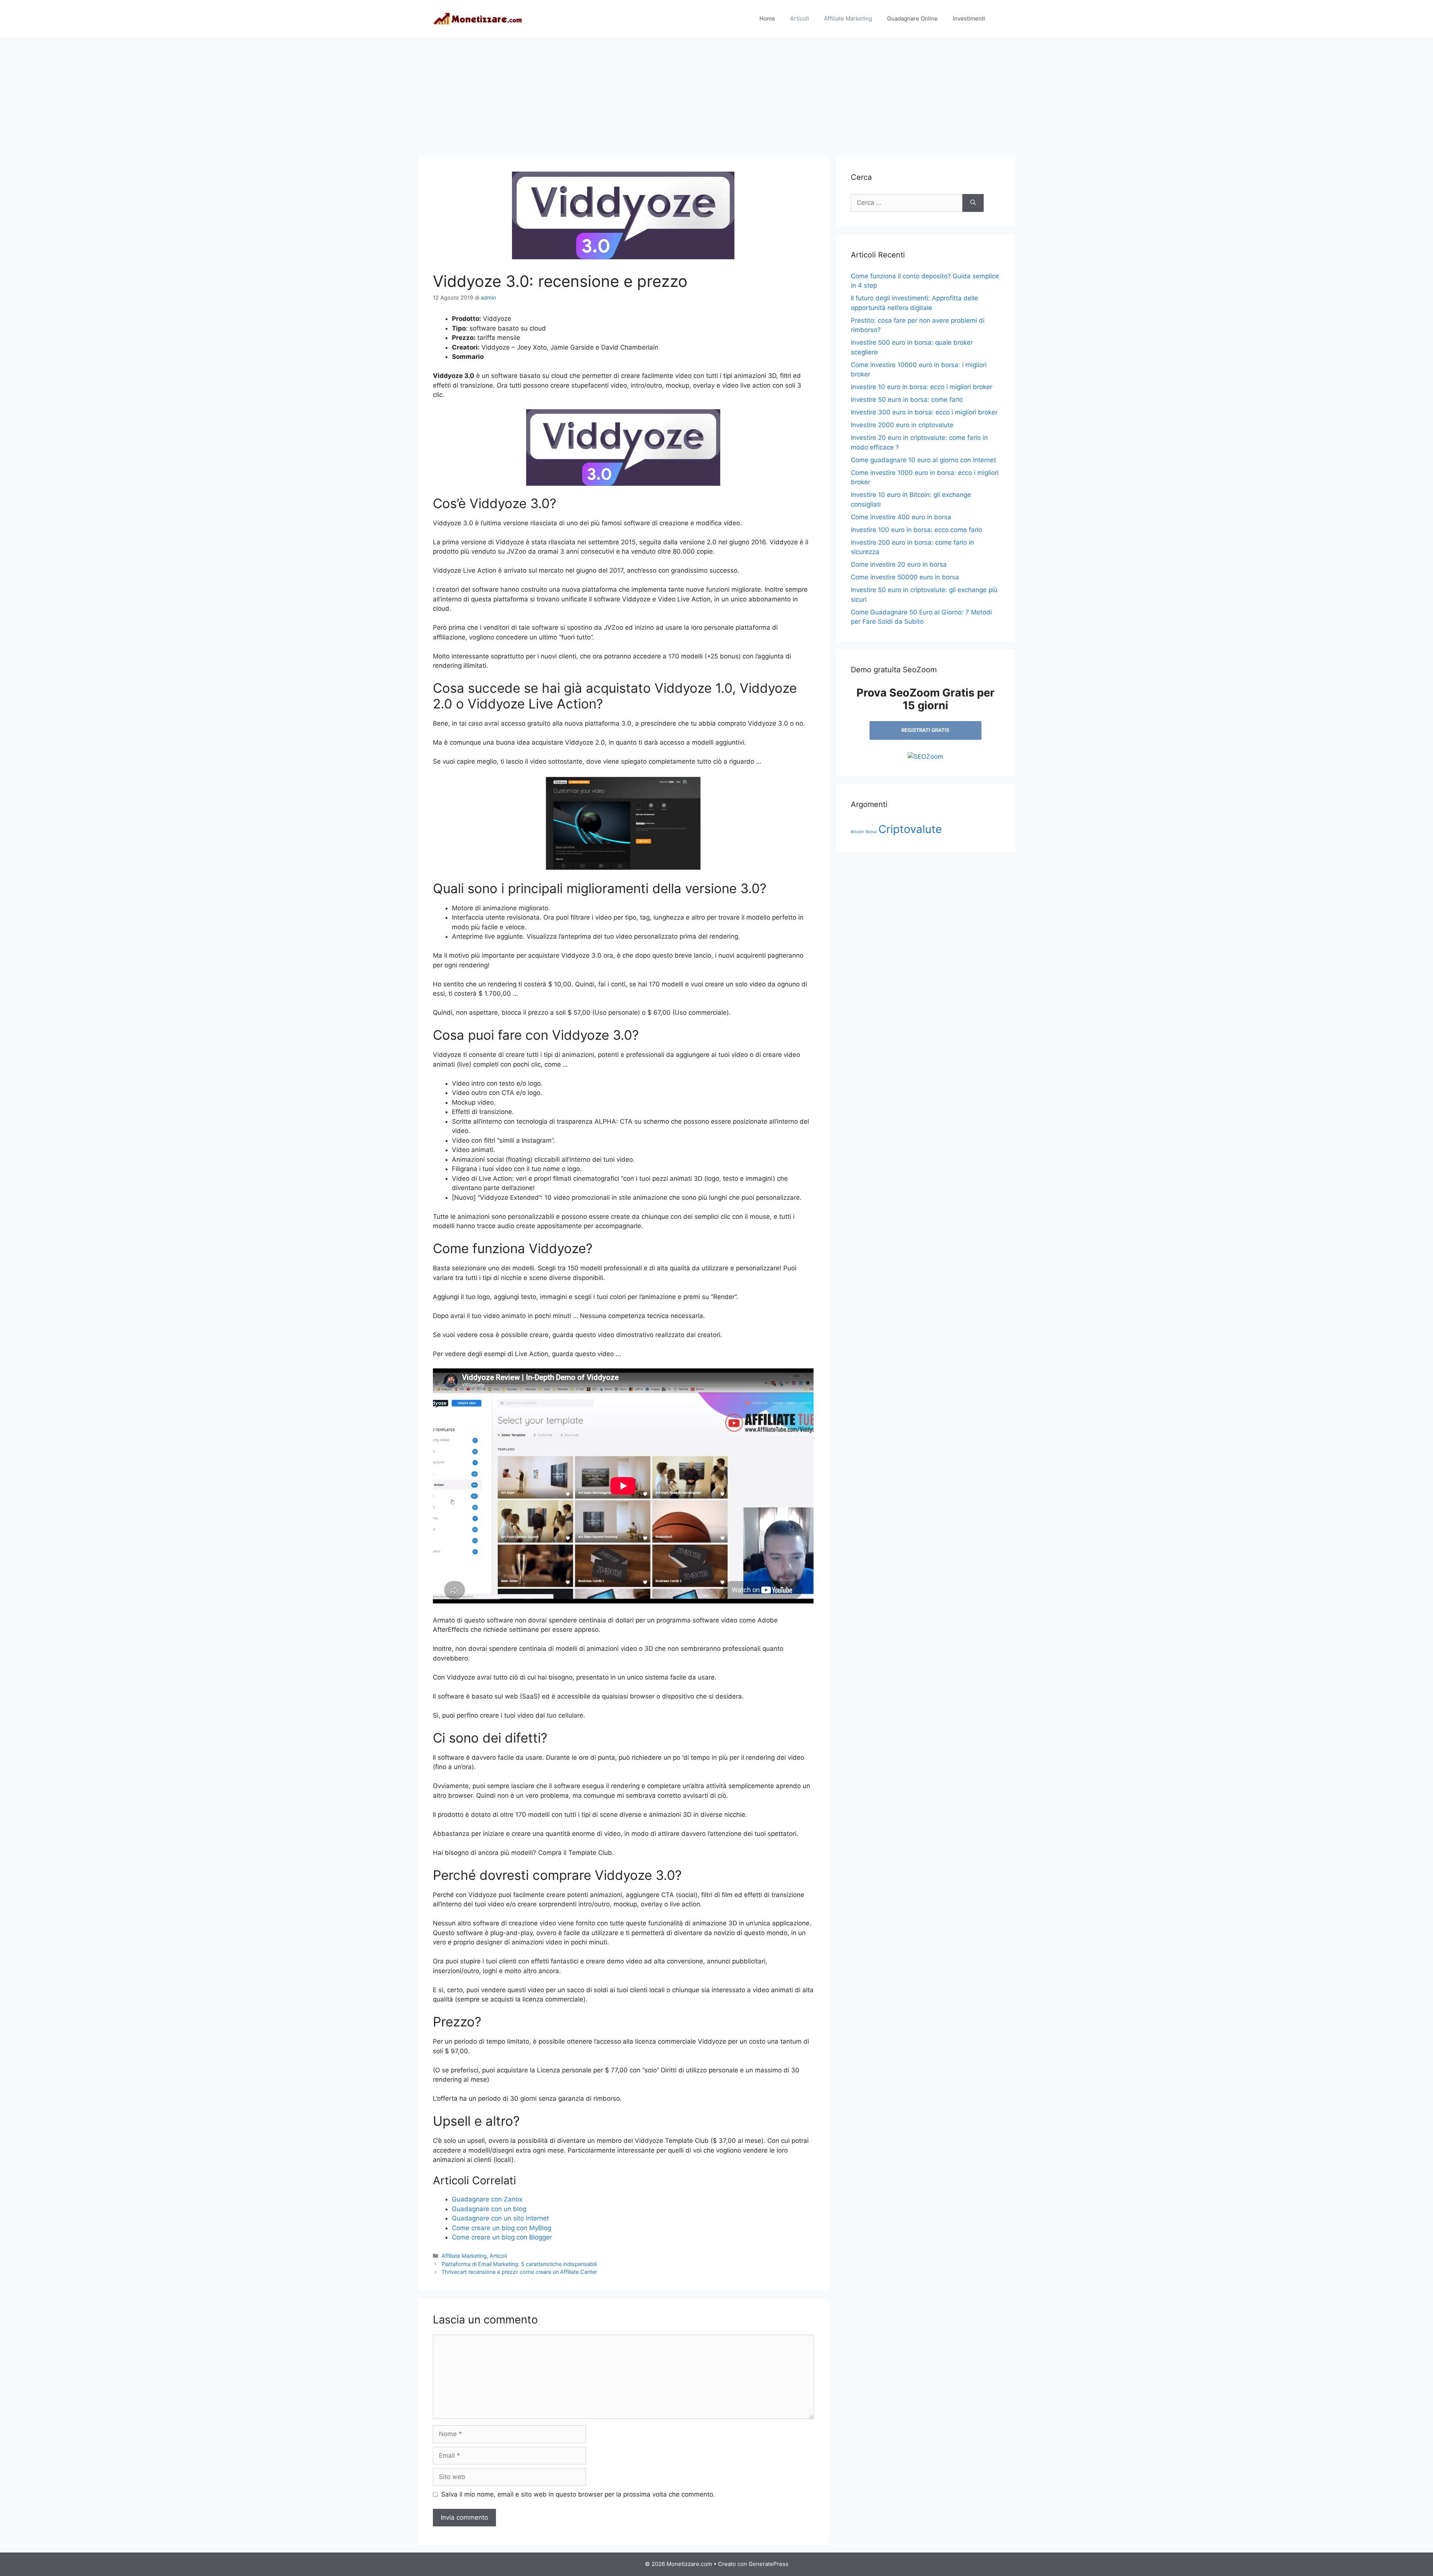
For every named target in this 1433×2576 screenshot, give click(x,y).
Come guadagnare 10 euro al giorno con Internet (923, 460)
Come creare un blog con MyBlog (502, 2228)
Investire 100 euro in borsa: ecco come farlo (917, 530)
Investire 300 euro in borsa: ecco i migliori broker (924, 412)
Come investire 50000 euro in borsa (905, 577)
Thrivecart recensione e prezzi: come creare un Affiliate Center (519, 2272)
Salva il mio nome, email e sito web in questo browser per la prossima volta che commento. (578, 2494)
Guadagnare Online (912, 18)
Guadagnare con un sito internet (500, 2218)
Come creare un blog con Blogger (502, 2237)
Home (767, 18)
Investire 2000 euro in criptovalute (902, 425)
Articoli (800, 18)
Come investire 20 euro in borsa (899, 564)
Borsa (871, 832)
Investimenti (969, 18)
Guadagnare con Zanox (487, 2199)
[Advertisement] (716, 93)
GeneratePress (769, 2564)
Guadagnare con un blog (489, 2209)
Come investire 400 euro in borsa (901, 517)
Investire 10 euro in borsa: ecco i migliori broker (922, 387)
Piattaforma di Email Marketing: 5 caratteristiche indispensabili (519, 2264)
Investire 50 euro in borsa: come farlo (907, 400)
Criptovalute (910, 829)
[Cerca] (973, 203)
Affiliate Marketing (848, 18)
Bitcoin (857, 832)
